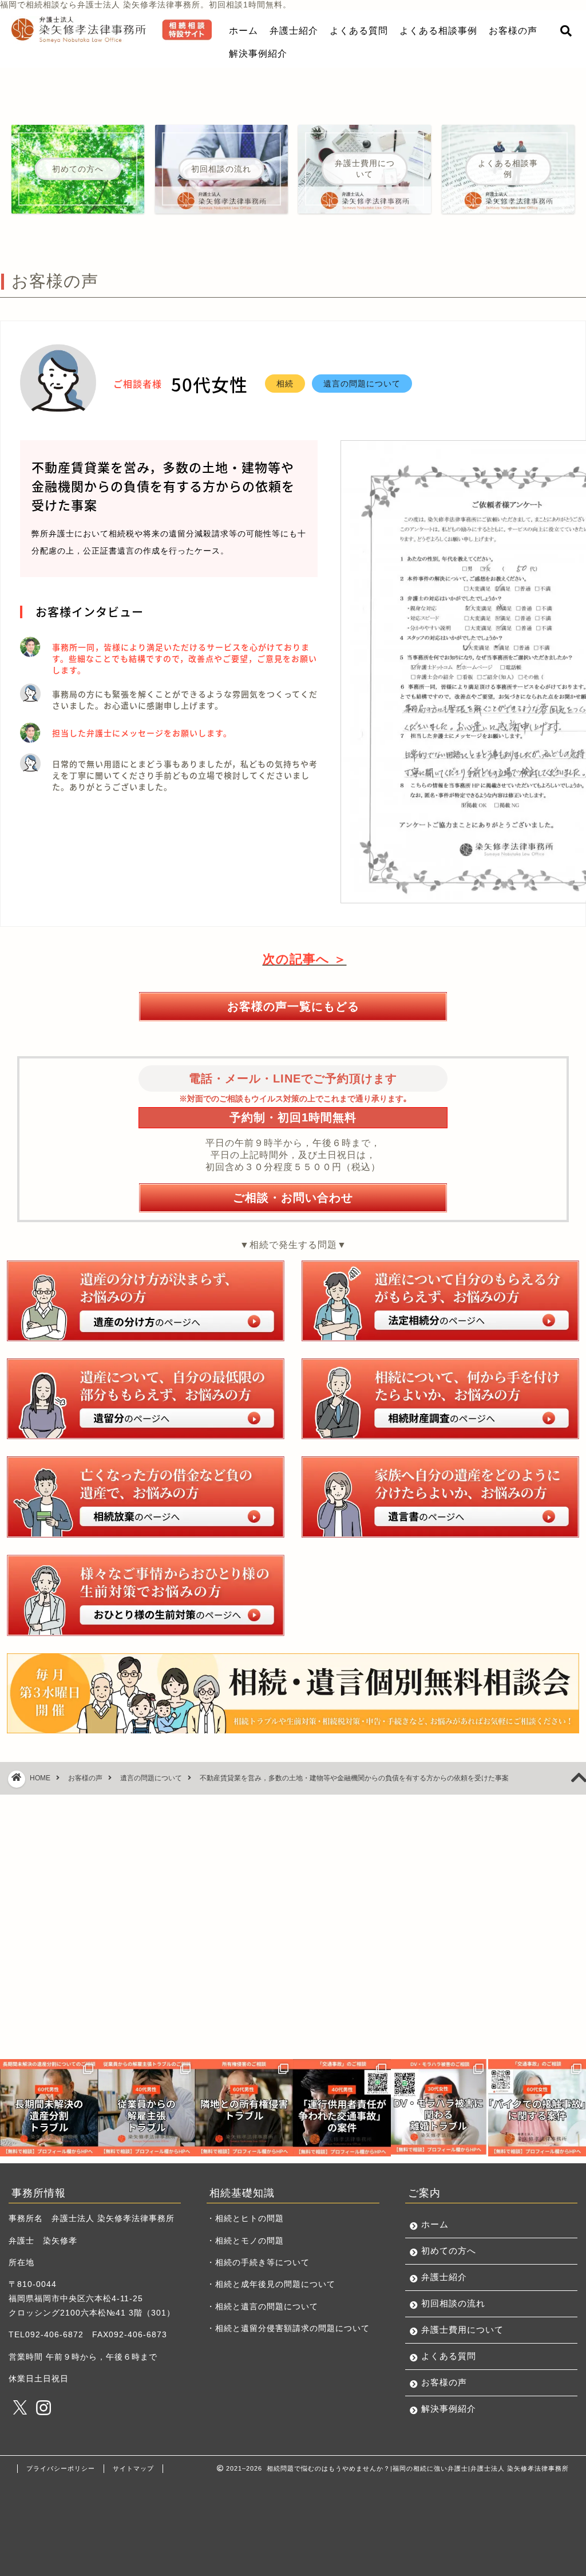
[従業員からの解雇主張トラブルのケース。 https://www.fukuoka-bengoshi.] (147, 2108)
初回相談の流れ (453, 2303)
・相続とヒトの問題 (245, 2219)
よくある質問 (359, 30)
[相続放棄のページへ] (146, 1497)
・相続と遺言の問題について (262, 2307)
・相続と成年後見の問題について (271, 2284)
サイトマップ (133, 2468)
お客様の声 (513, 30)
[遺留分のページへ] (146, 1399)
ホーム (243, 30)
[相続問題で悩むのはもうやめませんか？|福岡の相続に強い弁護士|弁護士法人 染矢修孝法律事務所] (112, 40)
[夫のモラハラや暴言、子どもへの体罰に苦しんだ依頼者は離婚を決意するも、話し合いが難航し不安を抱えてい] (440, 2108)
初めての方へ (449, 2251)
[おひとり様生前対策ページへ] (146, 1595)
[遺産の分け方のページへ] (146, 1301)
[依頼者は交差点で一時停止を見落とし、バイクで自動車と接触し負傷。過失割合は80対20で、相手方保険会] (537, 2108)
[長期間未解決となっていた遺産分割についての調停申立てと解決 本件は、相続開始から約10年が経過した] (49, 2108)
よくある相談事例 (438, 30)
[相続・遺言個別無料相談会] (293, 1693)
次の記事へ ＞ (305, 959)
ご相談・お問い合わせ (293, 1197)
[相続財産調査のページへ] (440, 1399)
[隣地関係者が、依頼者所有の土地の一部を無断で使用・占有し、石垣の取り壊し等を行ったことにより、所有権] (244, 2108)
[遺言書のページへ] (440, 1497)
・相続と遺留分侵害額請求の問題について (288, 2328)
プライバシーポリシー (61, 2468)
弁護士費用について (462, 2330)
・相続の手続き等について (258, 2263)
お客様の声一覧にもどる (293, 1006)
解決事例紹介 (258, 53)
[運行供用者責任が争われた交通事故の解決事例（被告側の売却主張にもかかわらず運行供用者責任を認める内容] (342, 2108)
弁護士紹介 (294, 30)
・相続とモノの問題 (245, 2241)
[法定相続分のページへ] (440, 1301)
